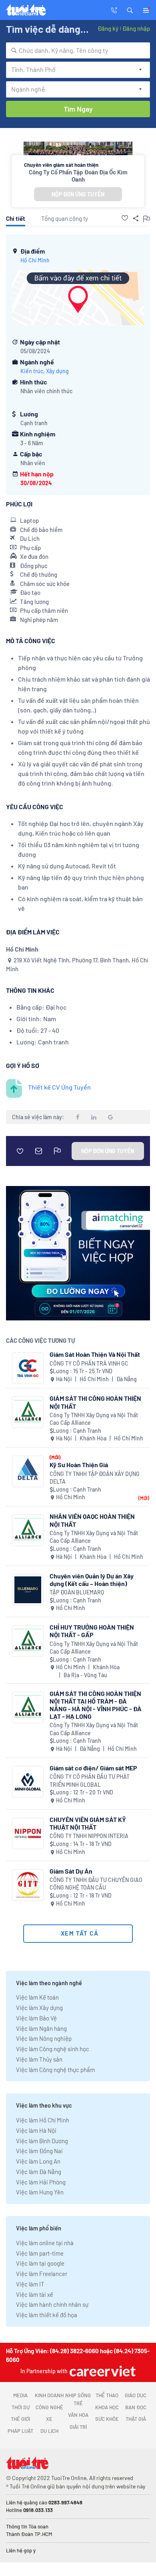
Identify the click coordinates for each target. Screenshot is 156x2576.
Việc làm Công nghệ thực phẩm (55, 2070)
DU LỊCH (49, 2431)
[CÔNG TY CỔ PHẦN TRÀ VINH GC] (28, 1368)
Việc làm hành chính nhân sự (52, 2304)
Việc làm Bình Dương (42, 2141)
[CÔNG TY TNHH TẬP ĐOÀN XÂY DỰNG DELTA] (28, 1471)
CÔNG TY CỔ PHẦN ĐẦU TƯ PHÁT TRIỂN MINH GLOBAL (90, 1781)
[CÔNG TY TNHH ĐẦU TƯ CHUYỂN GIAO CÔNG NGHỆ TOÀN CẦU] (28, 1885)
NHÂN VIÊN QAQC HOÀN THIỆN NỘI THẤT (92, 1520)
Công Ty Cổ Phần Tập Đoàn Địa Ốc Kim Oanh (78, 176)
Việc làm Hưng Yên (40, 2192)
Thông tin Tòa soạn (27, 2526)
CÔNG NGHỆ (49, 2407)
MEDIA (20, 2395)
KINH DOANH (49, 2395)
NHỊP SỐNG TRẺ (78, 2399)
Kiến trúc (32, 371)
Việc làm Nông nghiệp (44, 2038)
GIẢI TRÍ (78, 2427)
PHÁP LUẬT (20, 2431)
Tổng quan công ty (65, 218)
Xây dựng (57, 371)
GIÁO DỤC (136, 2395)
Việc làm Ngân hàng (41, 2028)
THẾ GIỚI (20, 2419)
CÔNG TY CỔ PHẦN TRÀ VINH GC (89, 1363)
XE (49, 2419)
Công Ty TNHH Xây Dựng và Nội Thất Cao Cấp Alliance (94, 1419)
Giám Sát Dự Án (71, 1871)
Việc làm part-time (40, 2253)
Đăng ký (108, 28)
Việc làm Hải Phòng (41, 2182)
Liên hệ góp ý (21, 2550)
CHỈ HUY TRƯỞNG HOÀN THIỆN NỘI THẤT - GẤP (92, 1631)
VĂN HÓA (78, 2415)
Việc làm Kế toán (37, 1997)
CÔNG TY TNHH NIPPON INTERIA (89, 1836)
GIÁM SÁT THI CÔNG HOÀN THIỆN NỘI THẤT (95, 1402)
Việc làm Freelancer (42, 2274)
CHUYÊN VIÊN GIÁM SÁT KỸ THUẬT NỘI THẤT (88, 1823)
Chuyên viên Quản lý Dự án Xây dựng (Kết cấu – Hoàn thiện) (92, 1580)
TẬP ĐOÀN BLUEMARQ (77, 1592)
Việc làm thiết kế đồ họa (47, 2315)
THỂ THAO (107, 2395)
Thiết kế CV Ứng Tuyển (59, 1087)
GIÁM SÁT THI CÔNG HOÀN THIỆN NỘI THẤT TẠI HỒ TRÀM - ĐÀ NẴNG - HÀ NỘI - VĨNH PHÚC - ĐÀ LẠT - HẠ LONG (96, 1705)
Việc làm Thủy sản (39, 2059)
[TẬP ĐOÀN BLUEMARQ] (28, 1590)
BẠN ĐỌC (136, 2407)
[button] (130, 10)
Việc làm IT (30, 2284)
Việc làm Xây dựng (39, 2008)
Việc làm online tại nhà (45, 2243)
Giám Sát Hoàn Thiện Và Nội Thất (95, 1354)
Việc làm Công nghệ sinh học (53, 2049)
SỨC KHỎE (107, 2419)
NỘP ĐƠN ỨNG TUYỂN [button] (78, 194)
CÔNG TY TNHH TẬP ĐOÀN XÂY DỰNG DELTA (95, 1478)
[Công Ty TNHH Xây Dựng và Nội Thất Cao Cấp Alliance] (28, 1412)
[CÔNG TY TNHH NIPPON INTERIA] (28, 1833)
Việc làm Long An (38, 2161)
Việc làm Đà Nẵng (39, 2172)
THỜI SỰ (21, 2407)
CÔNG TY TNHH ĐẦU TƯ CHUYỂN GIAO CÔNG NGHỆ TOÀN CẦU (96, 1884)
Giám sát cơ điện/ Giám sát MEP (93, 1768)
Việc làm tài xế (35, 2294)
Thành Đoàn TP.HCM (29, 2534)
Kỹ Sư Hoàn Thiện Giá (79, 1465)
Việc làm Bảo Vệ (36, 2018)
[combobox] (78, 50)
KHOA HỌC (107, 2407)
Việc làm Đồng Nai (39, 2151)
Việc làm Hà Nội (36, 2130)
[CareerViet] (102, 2371)
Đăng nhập (136, 28)
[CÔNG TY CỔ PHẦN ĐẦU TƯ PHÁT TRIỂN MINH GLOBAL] (28, 1782)
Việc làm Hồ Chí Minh (43, 2120)
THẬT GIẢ (136, 2419)
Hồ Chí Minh (35, 260)
